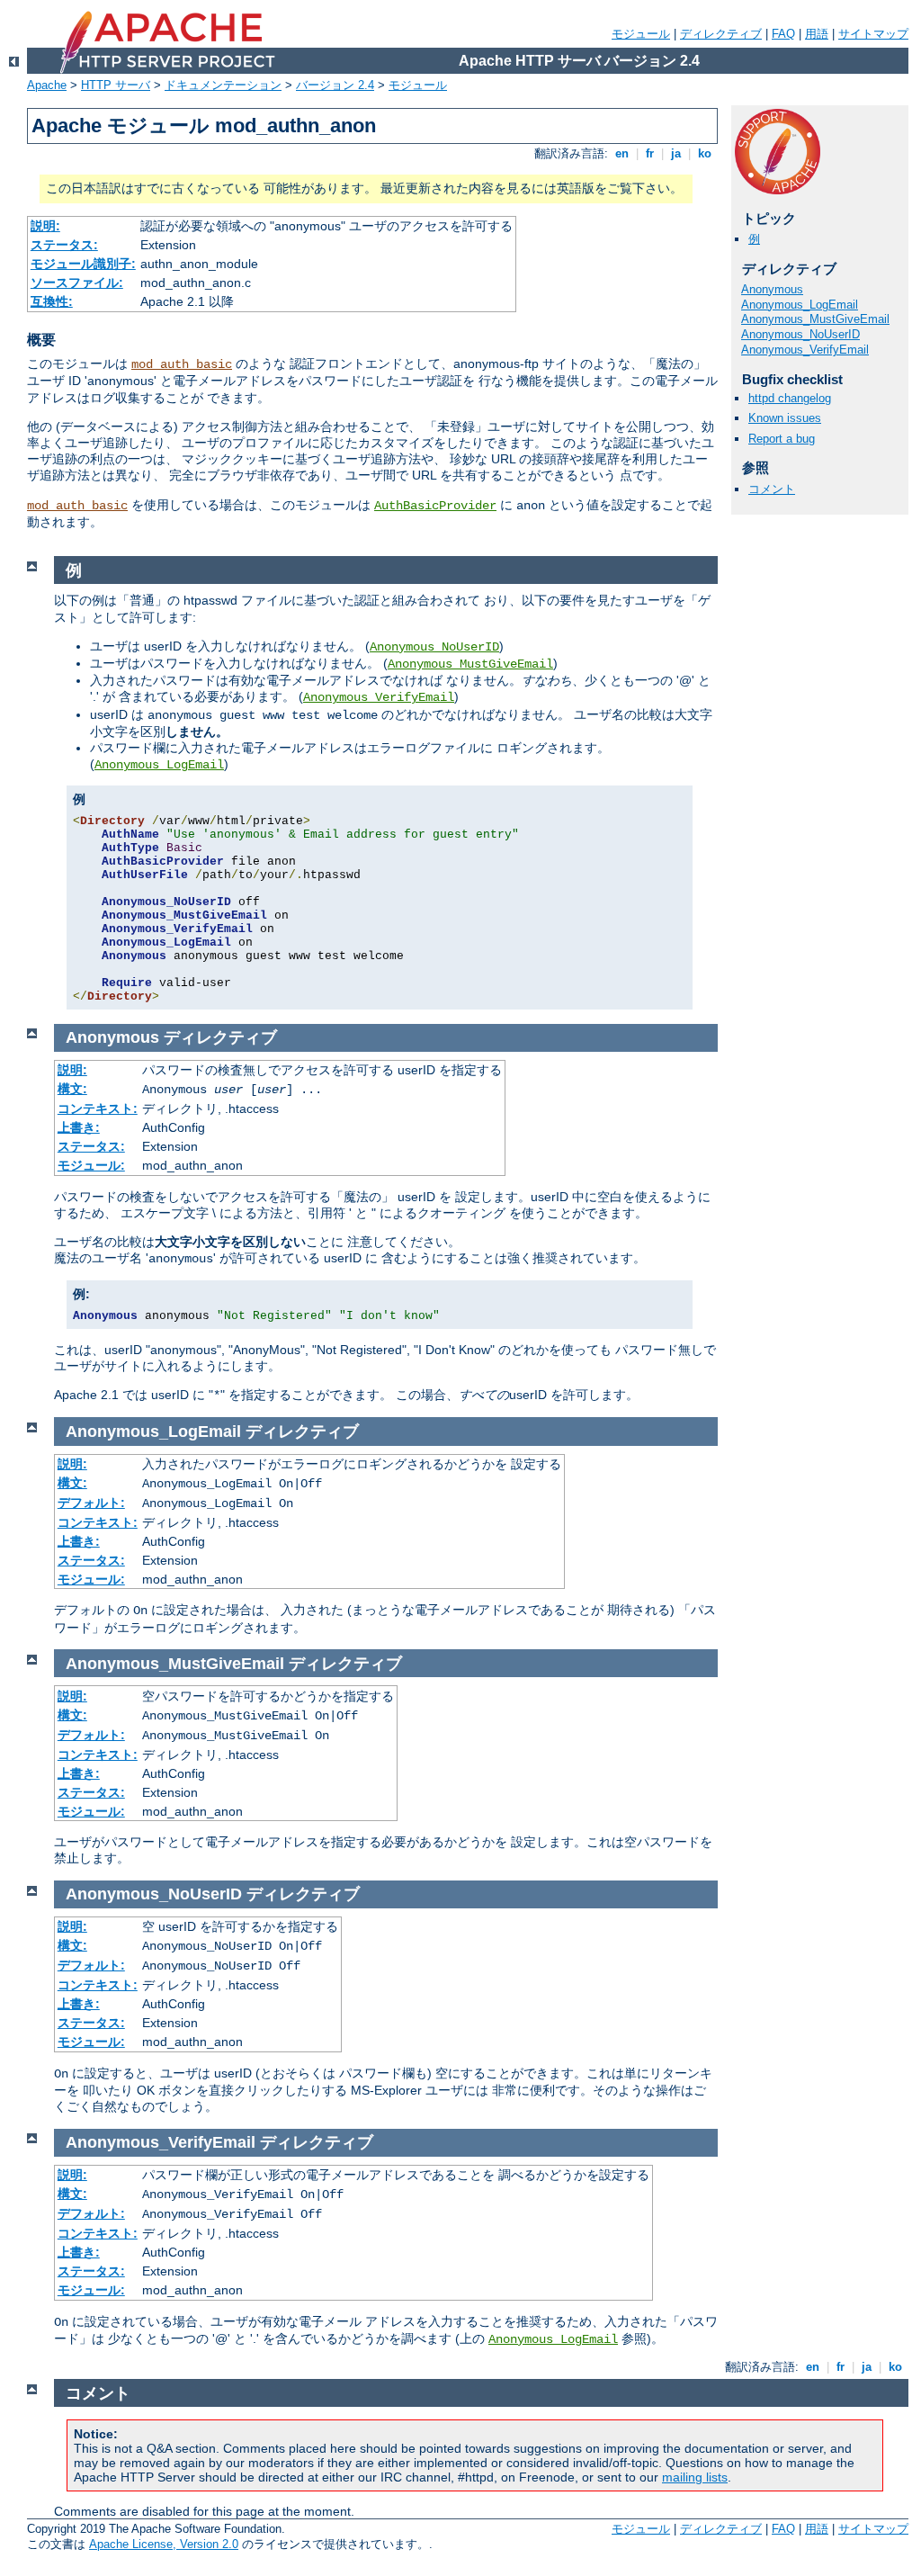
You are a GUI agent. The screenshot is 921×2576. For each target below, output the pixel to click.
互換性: (52, 301)
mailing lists (695, 2477)
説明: (45, 226)
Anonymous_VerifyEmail (805, 350)
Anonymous (772, 289)
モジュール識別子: (83, 264)
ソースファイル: (77, 283)
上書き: (79, 1127)
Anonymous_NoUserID (800, 334)
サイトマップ (873, 34)
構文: (72, 1089)
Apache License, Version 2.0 (164, 2544)
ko (705, 153)
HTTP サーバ (116, 85)
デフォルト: (91, 1503)
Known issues (785, 418)
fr (650, 153)
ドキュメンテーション (223, 85)
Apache (47, 85)
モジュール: (91, 1165)
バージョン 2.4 (335, 85)
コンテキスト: (98, 1108)
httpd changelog (790, 398)
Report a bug (782, 439)
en (622, 153)
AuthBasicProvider (435, 506)
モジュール (641, 34)
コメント (772, 489)
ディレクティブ (721, 34)
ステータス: (64, 245)
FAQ (783, 34)
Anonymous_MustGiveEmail (815, 319)
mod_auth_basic (182, 364)
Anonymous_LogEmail (800, 305)
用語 (817, 34)
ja (676, 153)
